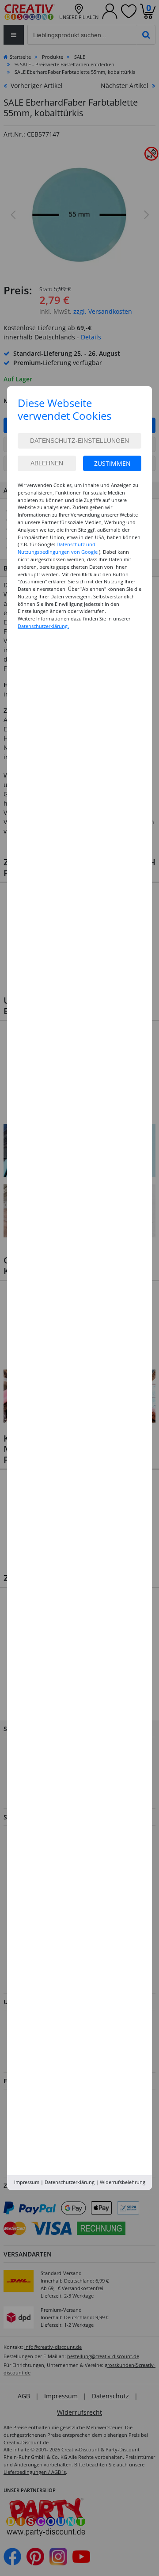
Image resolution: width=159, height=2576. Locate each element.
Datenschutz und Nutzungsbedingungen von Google (58, 548)
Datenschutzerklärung (70, 2182)
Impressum (27, 2182)
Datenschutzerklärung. (43, 626)
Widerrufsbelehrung (123, 2182)
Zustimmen (112, 463)
